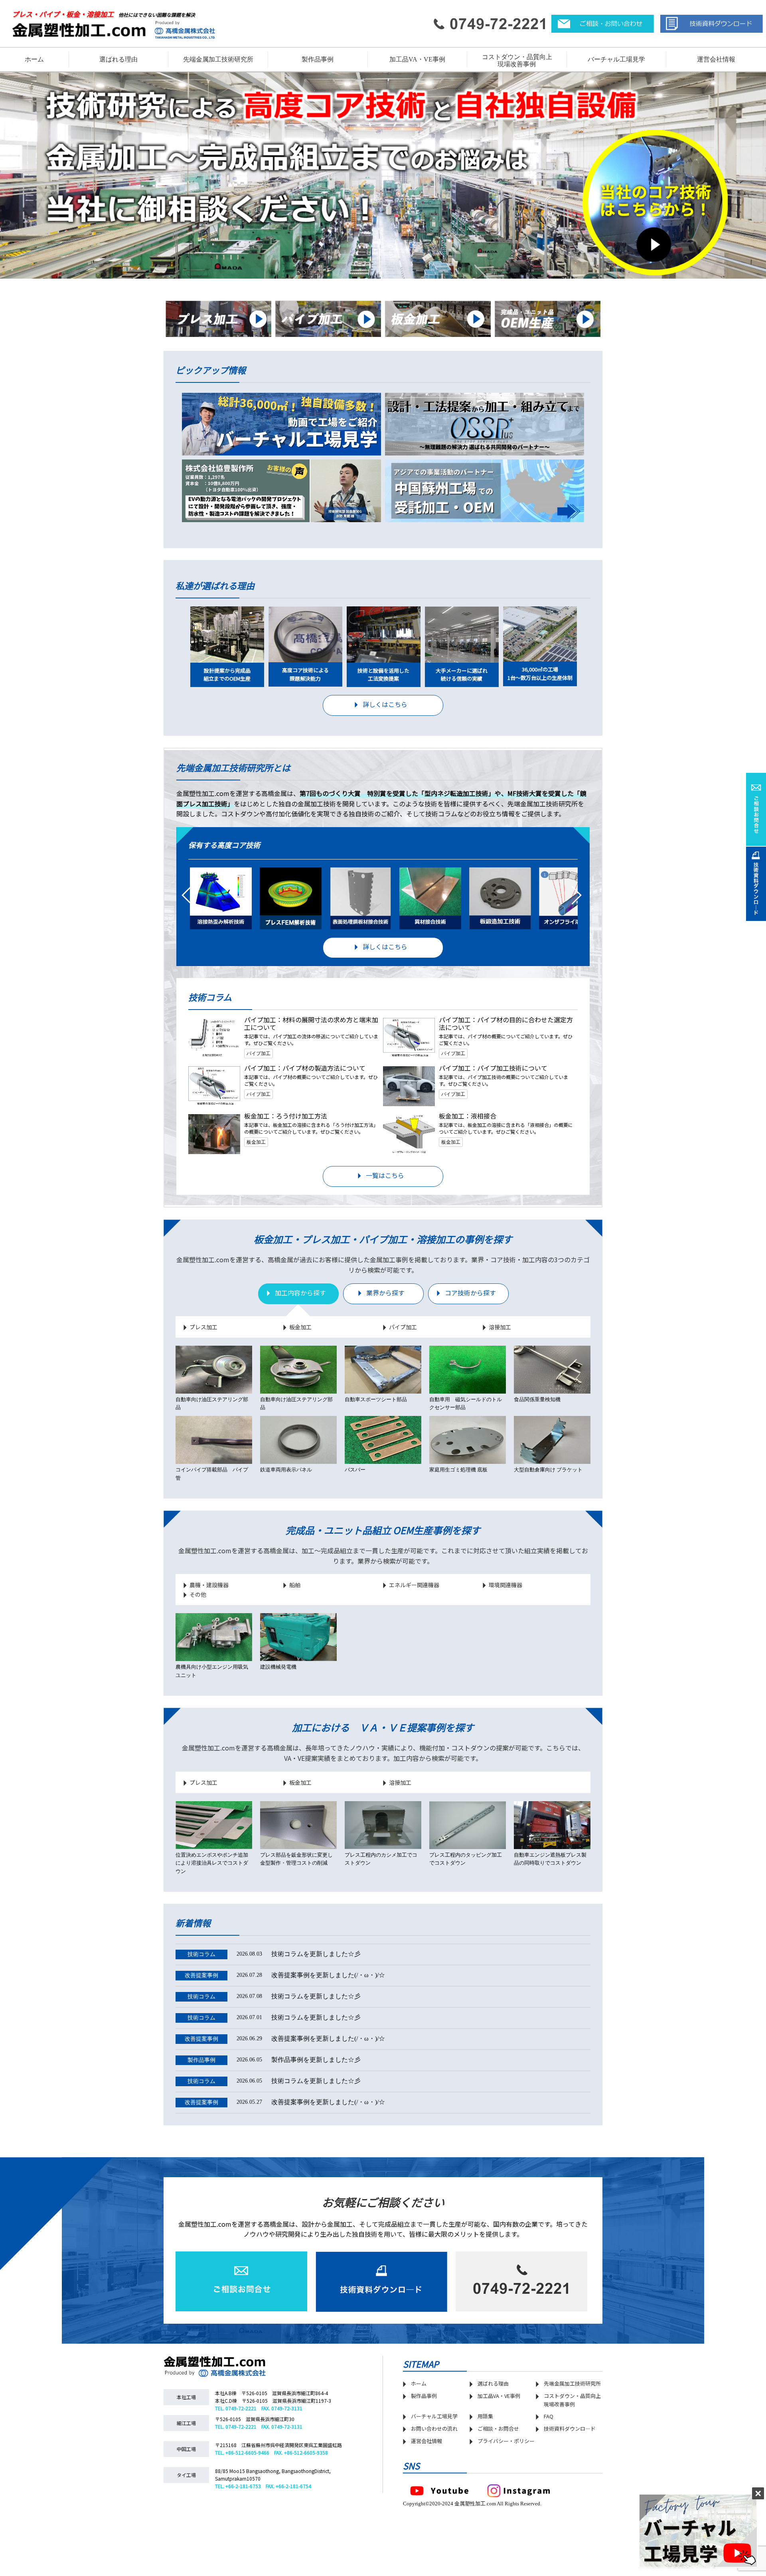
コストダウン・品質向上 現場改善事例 (517, 60)
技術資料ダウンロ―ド (570, 2428)
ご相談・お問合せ (498, 2428)
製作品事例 (424, 2396)
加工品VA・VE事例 (417, 59)
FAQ (549, 2416)
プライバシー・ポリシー (506, 2441)
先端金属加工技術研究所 (572, 2383)
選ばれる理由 (118, 59)
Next (586, 900)
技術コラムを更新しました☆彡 (274, 1954)
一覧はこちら (385, 1175)
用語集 (485, 2416)
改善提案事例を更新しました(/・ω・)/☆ (285, 1975)
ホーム (34, 59)
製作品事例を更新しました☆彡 (274, 2060)
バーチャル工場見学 (616, 59)
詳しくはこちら (385, 704)
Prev (180, 900)
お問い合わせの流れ (434, 2428)
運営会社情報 (716, 59)
